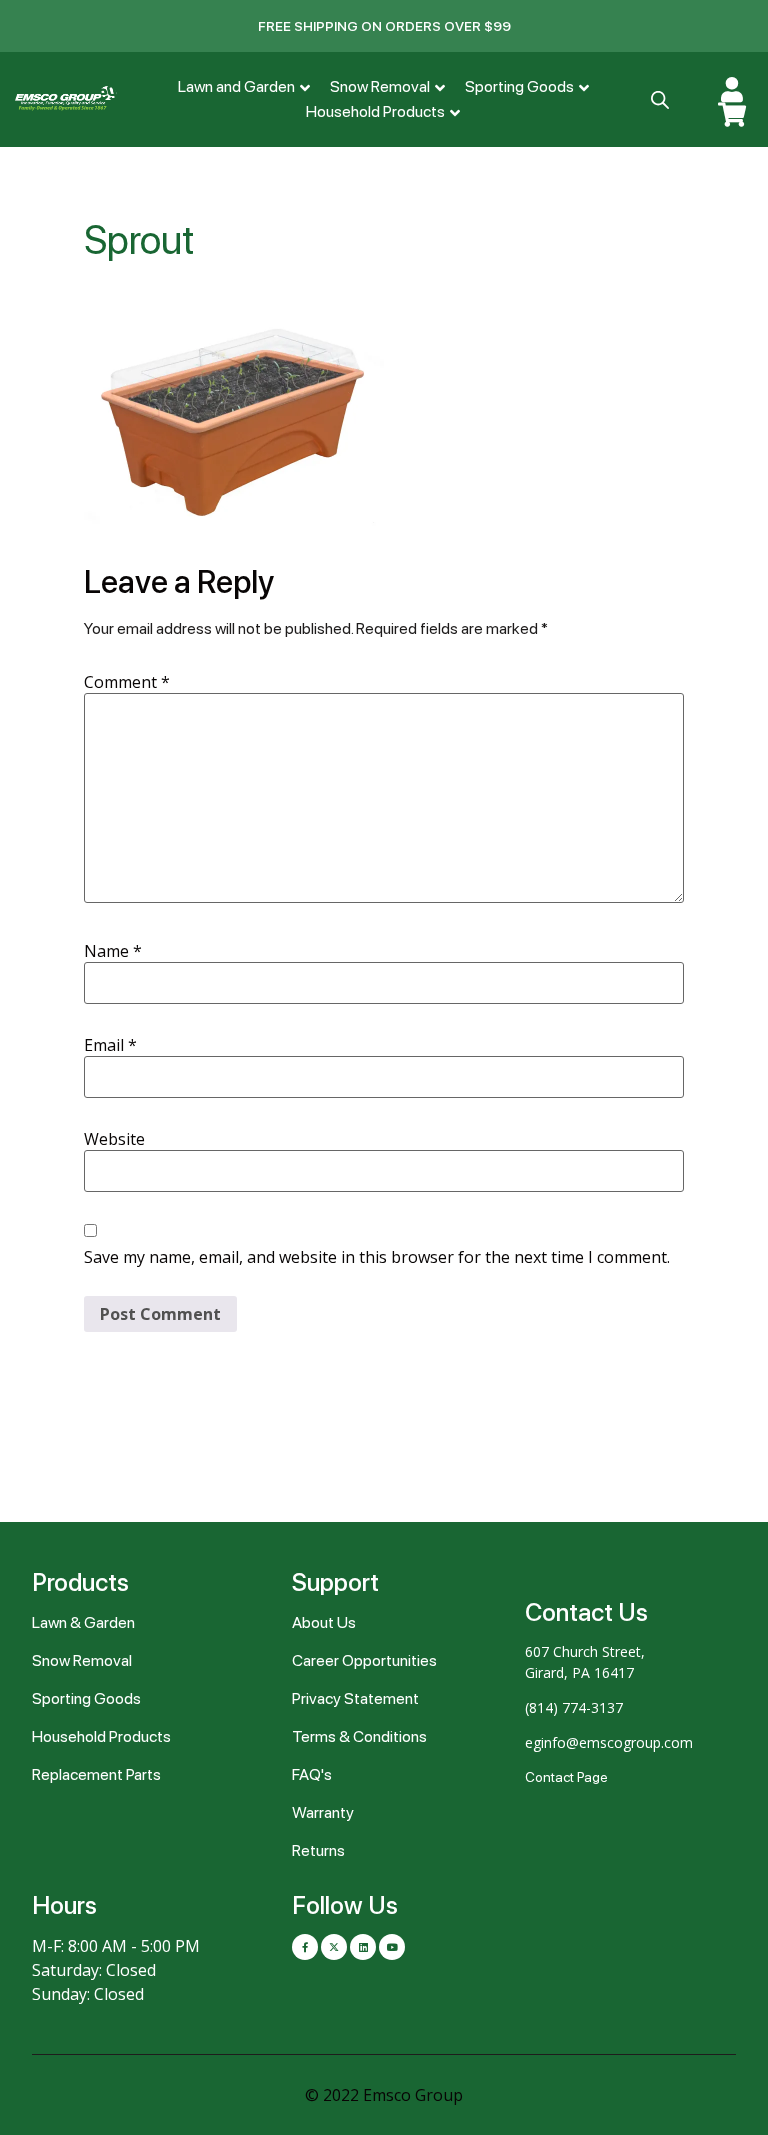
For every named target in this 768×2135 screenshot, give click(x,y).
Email (110, 1045)
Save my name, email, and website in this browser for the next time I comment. (377, 1257)
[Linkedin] (363, 1947)
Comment (127, 682)
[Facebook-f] (305, 1947)
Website (114, 1139)
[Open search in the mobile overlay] (658, 100)
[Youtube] (392, 1947)
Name (113, 951)
